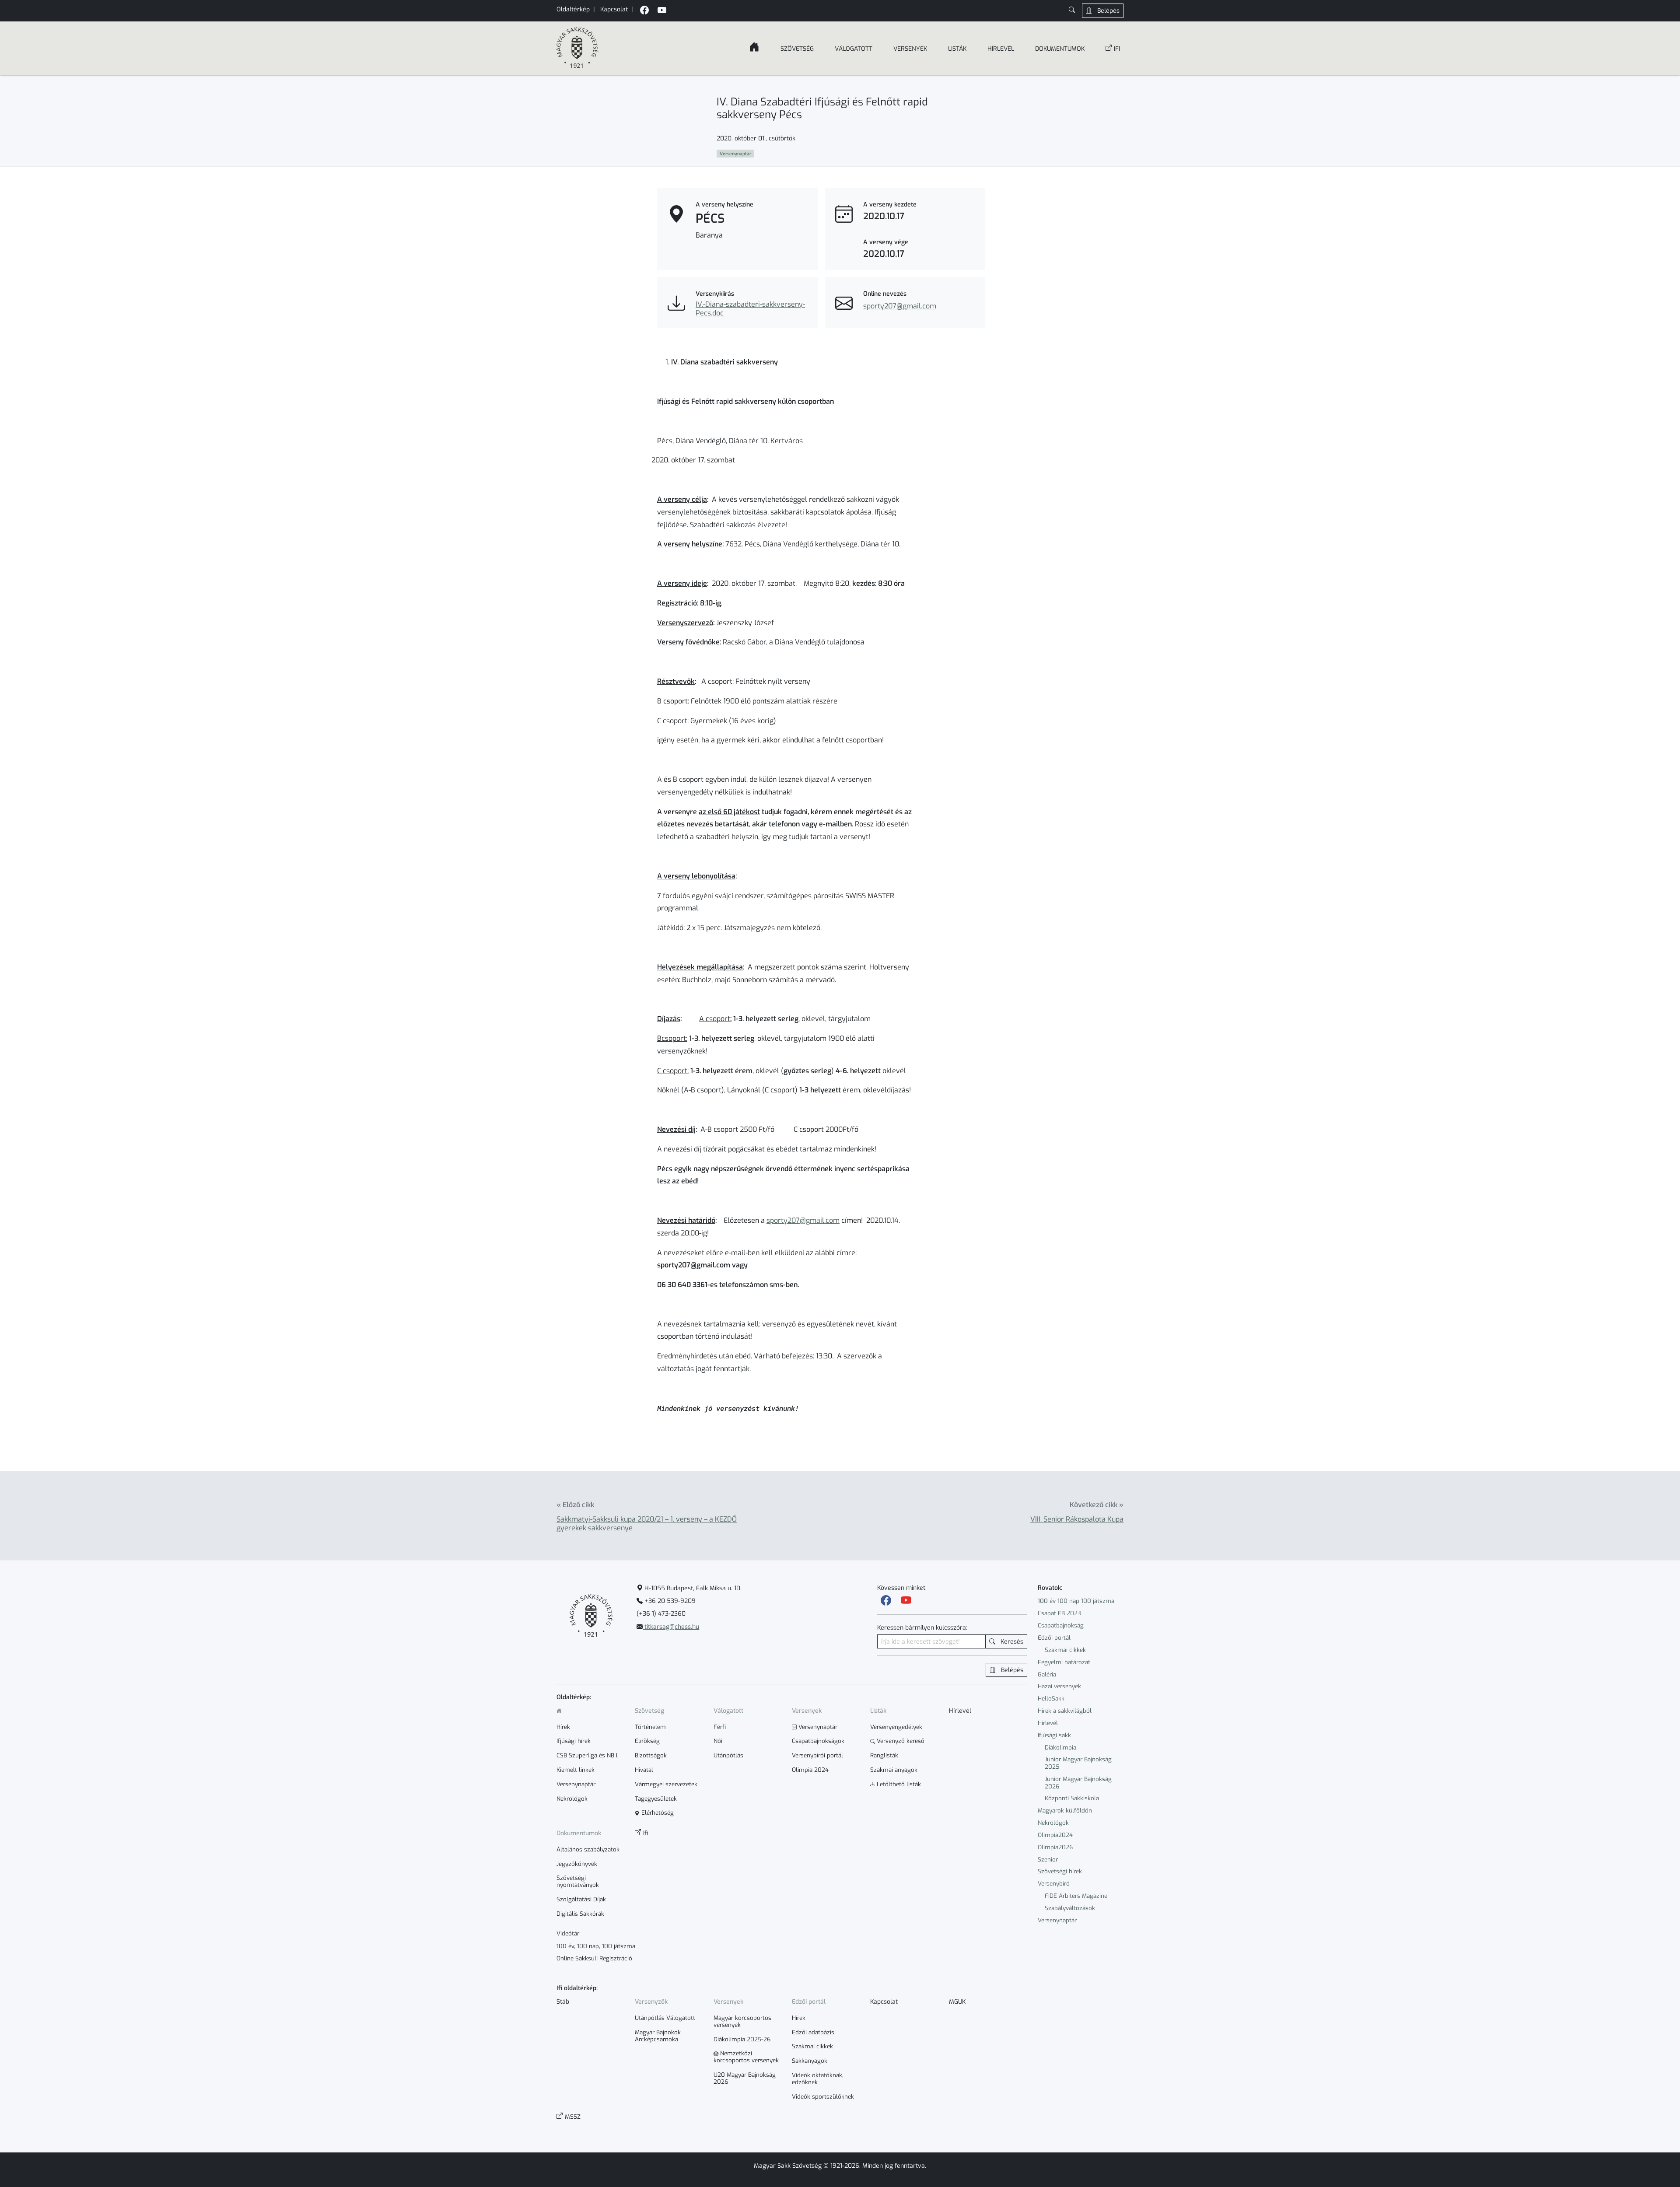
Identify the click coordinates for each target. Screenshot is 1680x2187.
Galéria (1047, 1674)
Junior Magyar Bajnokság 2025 (1078, 1763)
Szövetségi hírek (1060, 1871)
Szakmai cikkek (1065, 1650)
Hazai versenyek (1059, 1686)
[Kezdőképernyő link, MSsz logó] (577, 48)
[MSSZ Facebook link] (644, 11)
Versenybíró (1054, 1884)
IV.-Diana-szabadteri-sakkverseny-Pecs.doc (750, 309)
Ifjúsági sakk (1054, 1735)
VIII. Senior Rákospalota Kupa (1077, 1519)
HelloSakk (1051, 1699)
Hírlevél (1048, 1723)
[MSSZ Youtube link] (662, 11)
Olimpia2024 (1055, 1835)
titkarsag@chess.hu (671, 1627)
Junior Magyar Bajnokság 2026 (1078, 1783)
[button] (1072, 11)
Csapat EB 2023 (1059, 1613)
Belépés (1108, 11)
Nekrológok (1053, 1823)
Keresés (1011, 1642)
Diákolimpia (1060, 1748)
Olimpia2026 (1055, 1847)
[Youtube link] (906, 1601)
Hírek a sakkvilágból (1065, 1711)
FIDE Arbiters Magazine (1076, 1896)
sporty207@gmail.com (900, 306)
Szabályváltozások (1070, 1908)
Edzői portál (1054, 1638)
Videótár (568, 1934)
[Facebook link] (886, 1601)
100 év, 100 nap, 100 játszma (596, 1946)
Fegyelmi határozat (1064, 1662)
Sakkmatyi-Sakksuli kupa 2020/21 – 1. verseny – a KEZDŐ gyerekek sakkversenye (647, 1524)
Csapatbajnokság (1061, 1625)
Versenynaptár (1057, 1920)
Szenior (1048, 1860)
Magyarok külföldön (1065, 1811)
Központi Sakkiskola (1072, 1798)
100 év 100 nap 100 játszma (1076, 1601)
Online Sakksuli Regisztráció (594, 1959)
